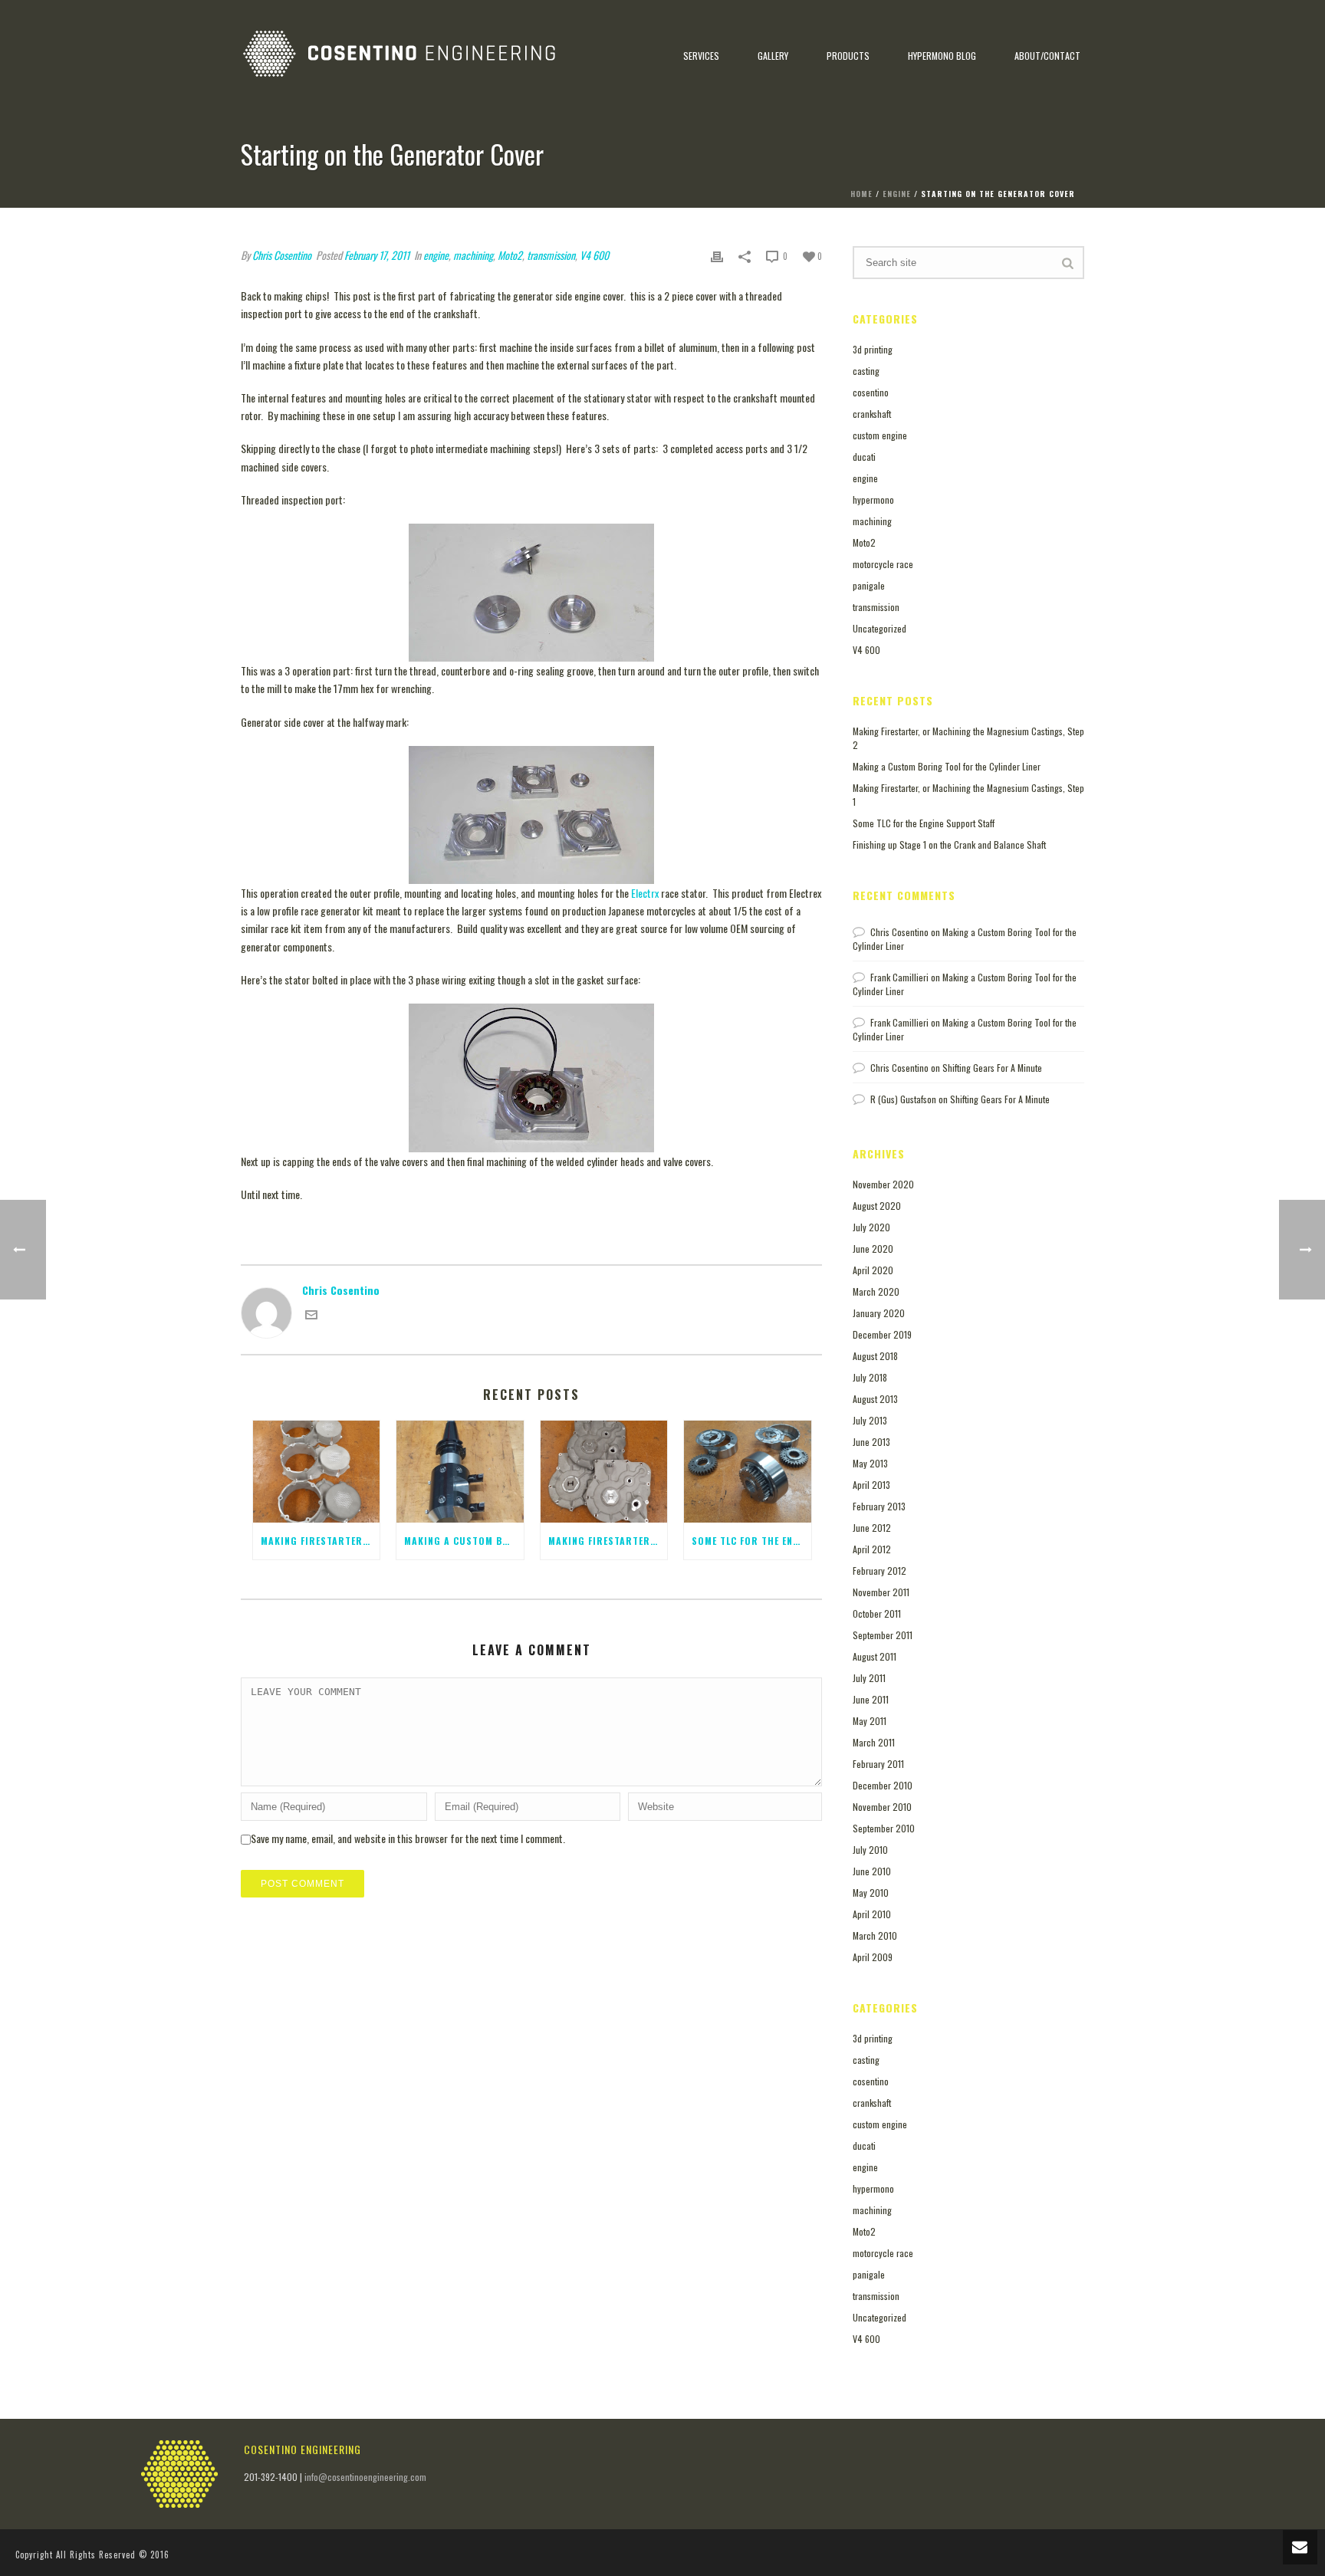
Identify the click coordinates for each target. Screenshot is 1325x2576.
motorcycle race (883, 564)
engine (897, 194)
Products (848, 56)
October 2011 (877, 1613)
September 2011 (883, 1635)
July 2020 (871, 1227)
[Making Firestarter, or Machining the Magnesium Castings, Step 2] (316, 1472)
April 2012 (872, 1549)
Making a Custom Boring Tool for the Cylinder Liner (947, 766)
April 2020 (873, 1270)
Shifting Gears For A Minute (992, 1068)
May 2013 (870, 1463)
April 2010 (872, 1914)
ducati (864, 457)
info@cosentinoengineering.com (365, 2477)
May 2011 (870, 1721)
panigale (869, 585)
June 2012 (872, 1528)
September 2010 (884, 1828)
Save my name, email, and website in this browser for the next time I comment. (408, 1838)
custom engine (880, 435)
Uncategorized (879, 628)
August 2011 (875, 1656)
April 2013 (871, 1485)
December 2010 (883, 1785)
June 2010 (872, 1871)
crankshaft (872, 414)
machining (872, 521)
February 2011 (878, 1764)
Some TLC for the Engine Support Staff (924, 823)
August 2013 (875, 1399)
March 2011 (874, 1742)
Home (861, 194)
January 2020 (879, 1313)
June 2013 (871, 1442)
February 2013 (879, 1506)
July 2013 (870, 1420)
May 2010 (871, 1893)
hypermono (873, 499)
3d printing (873, 349)
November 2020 (883, 1184)
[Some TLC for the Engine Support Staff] (747, 1472)
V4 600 (866, 650)
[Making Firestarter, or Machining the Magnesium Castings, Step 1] (604, 1472)
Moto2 (864, 542)
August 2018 (875, 1356)
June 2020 (873, 1249)
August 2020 (877, 1206)
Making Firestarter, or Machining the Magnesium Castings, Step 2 (968, 738)
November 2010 (882, 1807)
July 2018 (870, 1377)
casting (866, 371)
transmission (876, 607)
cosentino (871, 392)
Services (701, 56)
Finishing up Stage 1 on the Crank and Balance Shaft (949, 844)
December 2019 (882, 1334)
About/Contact (1047, 56)
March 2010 (875, 1935)
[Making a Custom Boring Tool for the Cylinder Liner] (460, 1472)
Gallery (773, 56)
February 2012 (879, 1571)
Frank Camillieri (899, 977)
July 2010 (870, 1850)
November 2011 (881, 1592)
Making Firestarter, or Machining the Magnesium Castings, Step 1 (968, 795)
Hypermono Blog (942, 56)
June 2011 (871, 1699)
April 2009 (873, 1957)
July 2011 (869, 1678)
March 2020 (876, 1291)
